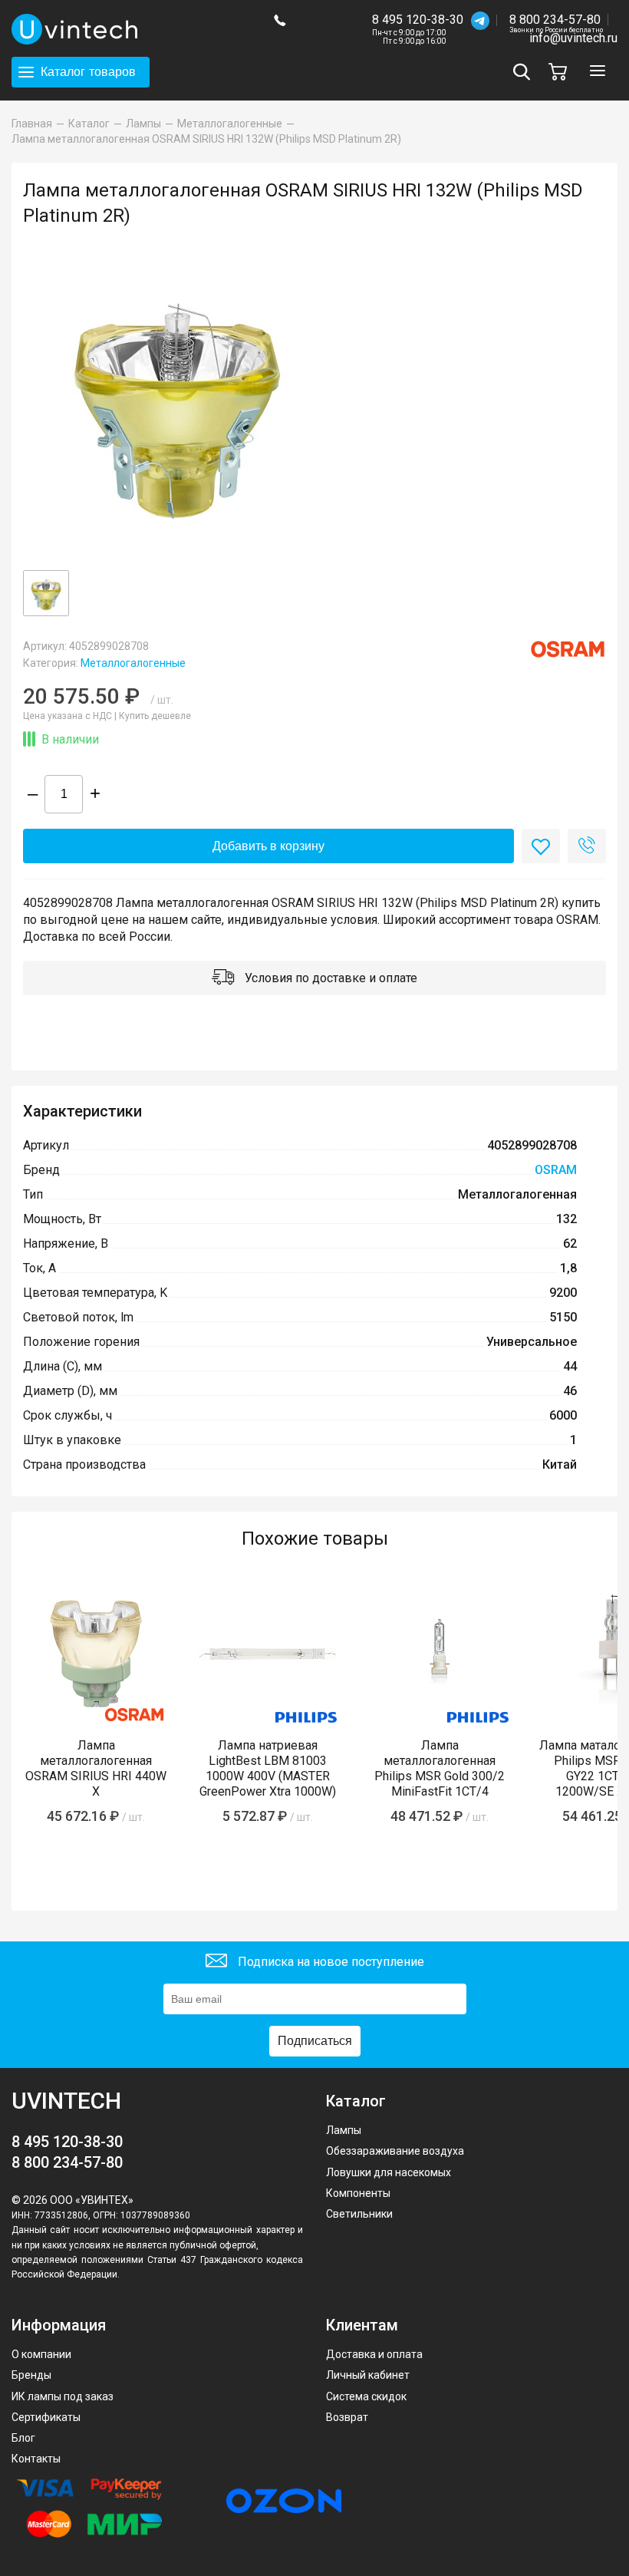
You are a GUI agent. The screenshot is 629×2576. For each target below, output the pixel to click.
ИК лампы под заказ (63, 2396)
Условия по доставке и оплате (329, 978)
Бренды (31, 2375)
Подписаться (315, 2041)
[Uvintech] (131, 29)
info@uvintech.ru (573, 38)
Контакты (36, 2459)
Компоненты (358, 2193)
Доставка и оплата (374, 2354)
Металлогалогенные (133, 663)
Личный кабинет (368, 2375)
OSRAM (556, 1170)
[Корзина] (561, 72)
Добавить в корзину (268, 846)
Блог (23, 2438)
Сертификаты (46, 2417)
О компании (41, 2354)
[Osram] (568, 649)
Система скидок (366, 2396)
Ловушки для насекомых (389, 2172)
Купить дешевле (155, 716)
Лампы (344, 2130)
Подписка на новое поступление (329, 1961)
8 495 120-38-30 (418, 20)
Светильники (359, 2214)
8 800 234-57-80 (556, 20)
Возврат (347, 2417)
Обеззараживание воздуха (395, 2151)
